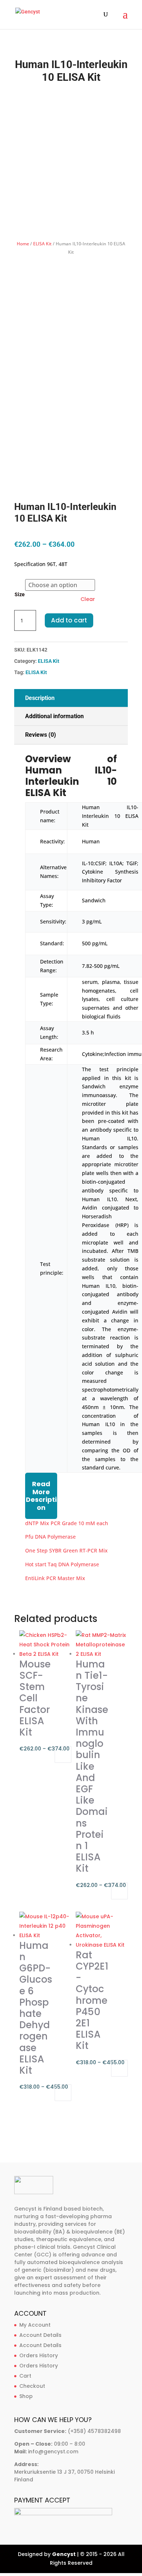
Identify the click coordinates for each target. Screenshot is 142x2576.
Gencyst (64, 2554)
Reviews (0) (41, 735)
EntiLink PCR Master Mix (55, 1578)
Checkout (32, 2386)
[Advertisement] (71, 162)
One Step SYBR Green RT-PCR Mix (66, 1550)
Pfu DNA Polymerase (50, 1537)
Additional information (54, 716)
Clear (88, 599)
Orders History (39, 2355)
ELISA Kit (42, 244)
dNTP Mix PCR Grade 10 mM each (67, 1523)
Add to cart (69, 620)
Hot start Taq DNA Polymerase (62, 1564)
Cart (25, 2376)
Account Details (40, 2335)
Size (20, 594)
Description (40, 698)
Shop (26, 2396)
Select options (63, 1754)
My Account (35, 2325)
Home (23, 244)
